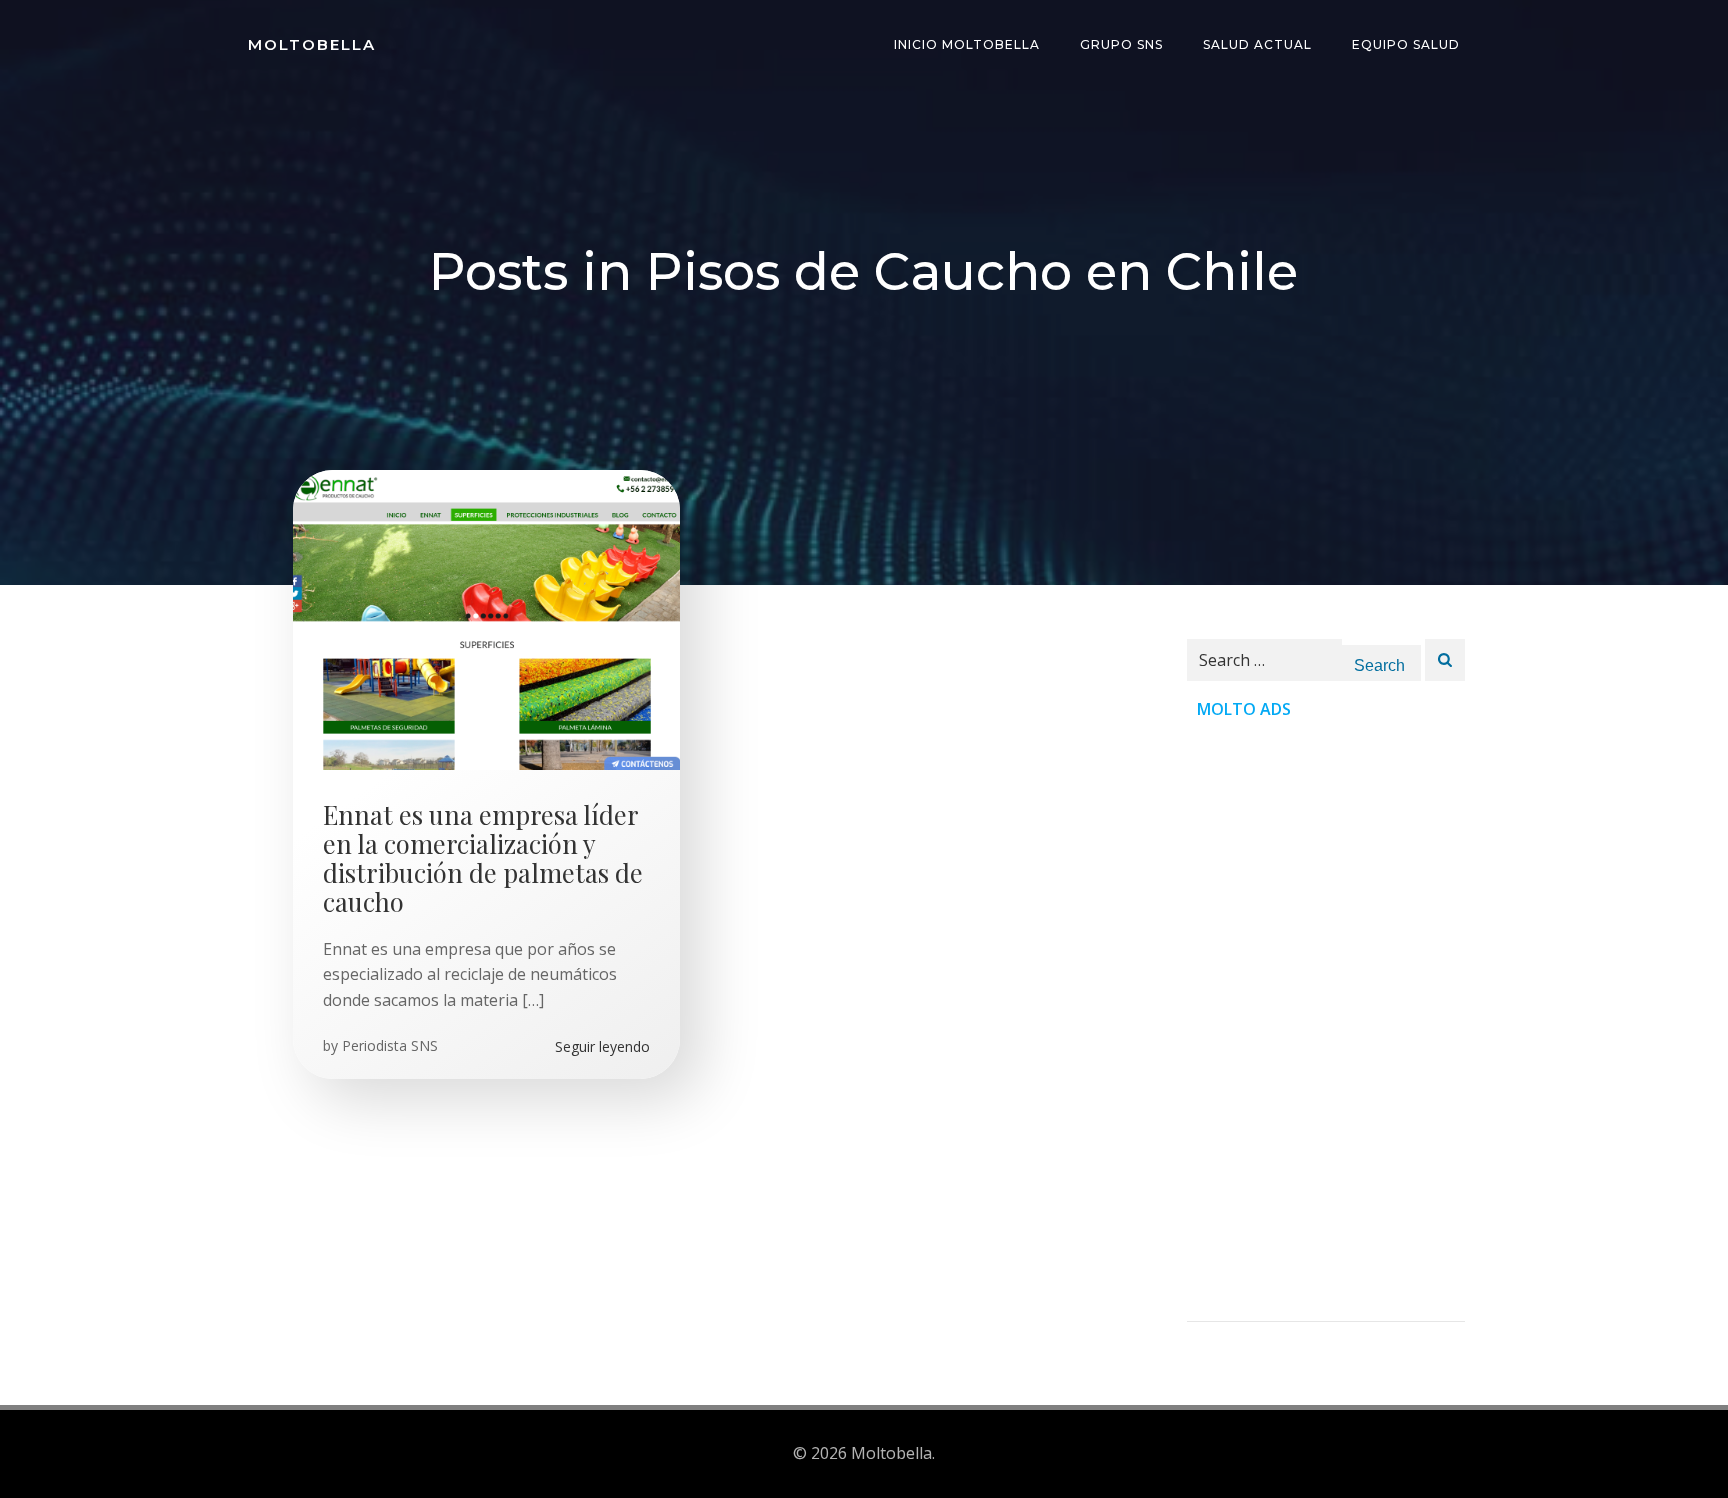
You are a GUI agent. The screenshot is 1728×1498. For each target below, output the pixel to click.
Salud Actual (1257, 44)
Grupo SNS (1121, 44)
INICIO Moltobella (967, 44)
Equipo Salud (1406, 44)
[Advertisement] (1326, 1021)
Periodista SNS (390, 1045)
